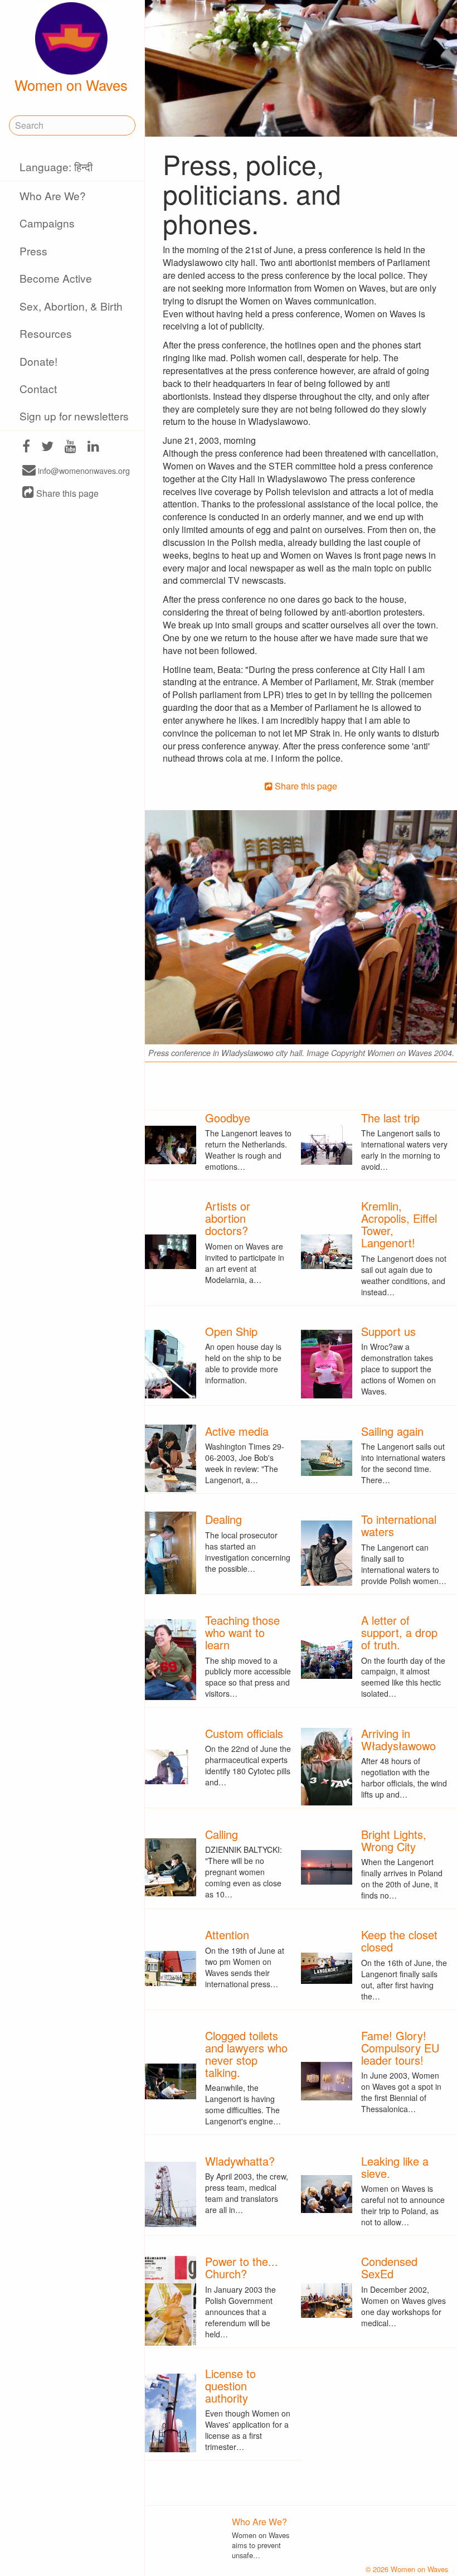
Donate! (38, 361)
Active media (237, 1431)
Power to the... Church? (242, 2267)
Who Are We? (53, 195)
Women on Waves (71, 85)
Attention (227, 1935)
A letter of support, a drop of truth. (399, 1632)
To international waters (399, 1525)
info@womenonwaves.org (83, 471)
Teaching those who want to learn (242, 1632)
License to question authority (230, 2386)
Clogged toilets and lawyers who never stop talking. (246, 2054)
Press (33, 251)
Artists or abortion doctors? (228, 1218)
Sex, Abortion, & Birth (71, 306)
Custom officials (244, 1733)
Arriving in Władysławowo (398, 1739)
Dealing (223, 1519)
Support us (388, 1331)
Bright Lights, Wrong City (394, 1840)
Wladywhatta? (240, 2161)
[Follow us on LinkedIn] (93, 447)
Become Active (56, 278)
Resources (46, 333)
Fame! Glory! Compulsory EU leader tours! (400, 2048)
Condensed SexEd (389, 2267)
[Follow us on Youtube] (71, 447)
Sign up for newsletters (74, 416)
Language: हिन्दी (56, 166)
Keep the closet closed (399, 1941)
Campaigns (47, 223)
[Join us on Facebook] (26, 447)
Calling (222, 1834)
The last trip (390, 1118)
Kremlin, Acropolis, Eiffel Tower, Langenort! (399, 1224)
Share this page (66, 493)
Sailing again (392, 1431)
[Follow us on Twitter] (47, 447)
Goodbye (228, 1118)
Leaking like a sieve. (395, 2167)
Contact (38, 388)
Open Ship (231, 1331)
